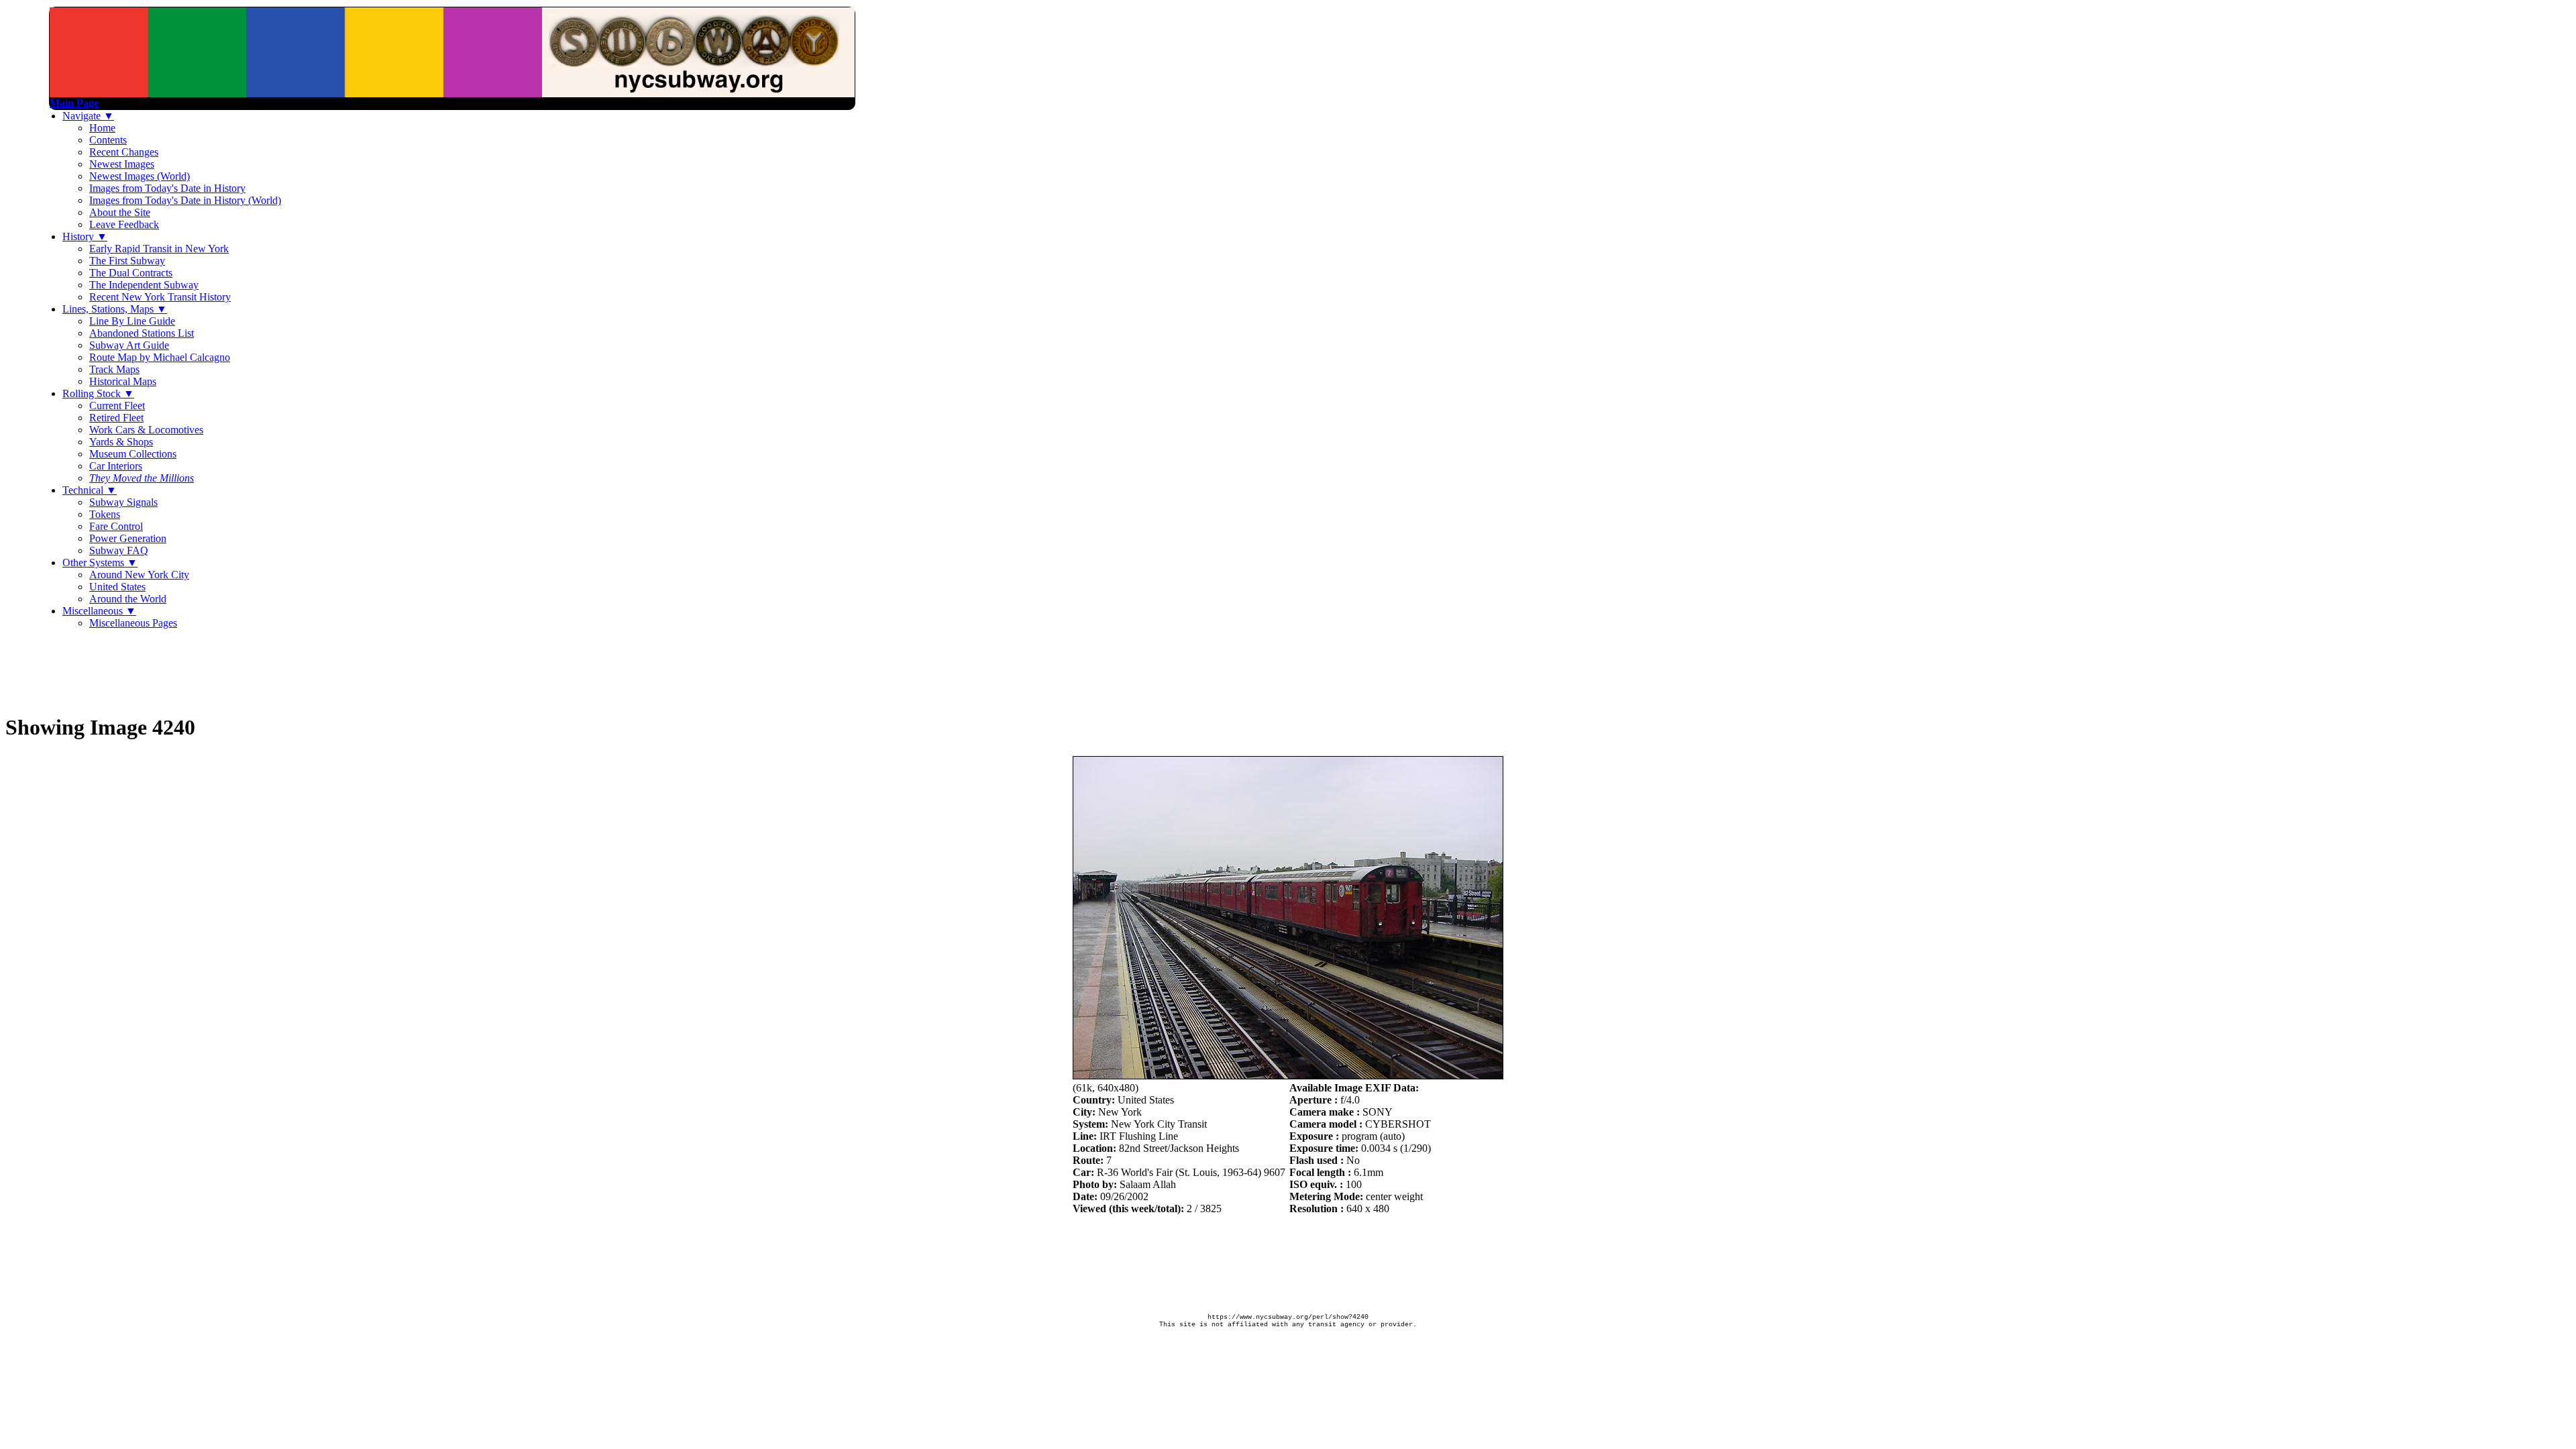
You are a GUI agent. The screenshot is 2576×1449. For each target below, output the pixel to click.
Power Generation (128, 538)
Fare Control (116, 526)
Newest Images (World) (140, 176)
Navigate (88, 116)
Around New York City (139, 575)
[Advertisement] (250, 670)
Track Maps (114, 369)
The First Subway (127, 261)
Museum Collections (133, 454)
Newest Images (122, 164)
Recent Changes (124, 152)
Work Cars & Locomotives (146, 430)
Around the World (128, 599)
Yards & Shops (121, 442)
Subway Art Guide (129, 345)
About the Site (120, 212)
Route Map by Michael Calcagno (160, 357)
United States (117, 587)
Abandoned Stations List (142, 333)
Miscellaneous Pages (133, 623)
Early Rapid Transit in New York (159, 249)
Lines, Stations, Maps (115, 309)
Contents (108, 140)
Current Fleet (117, 406)
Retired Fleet (116, 418)
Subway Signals (123, 502)
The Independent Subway (144, 285)
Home (102, 128)
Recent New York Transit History (160, 297)
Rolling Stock (98, 393)
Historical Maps (123, 381)
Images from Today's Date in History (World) (185, 200)
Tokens (105, 514)
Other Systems (100, 562)
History (85, 236)
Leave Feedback (124, 224)
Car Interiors (116, 466)
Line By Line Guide (132, 321)
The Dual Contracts (131, 273)
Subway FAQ (119, 550)
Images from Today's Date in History (167, 188)
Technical (90, 490)
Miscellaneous (99, 611)
